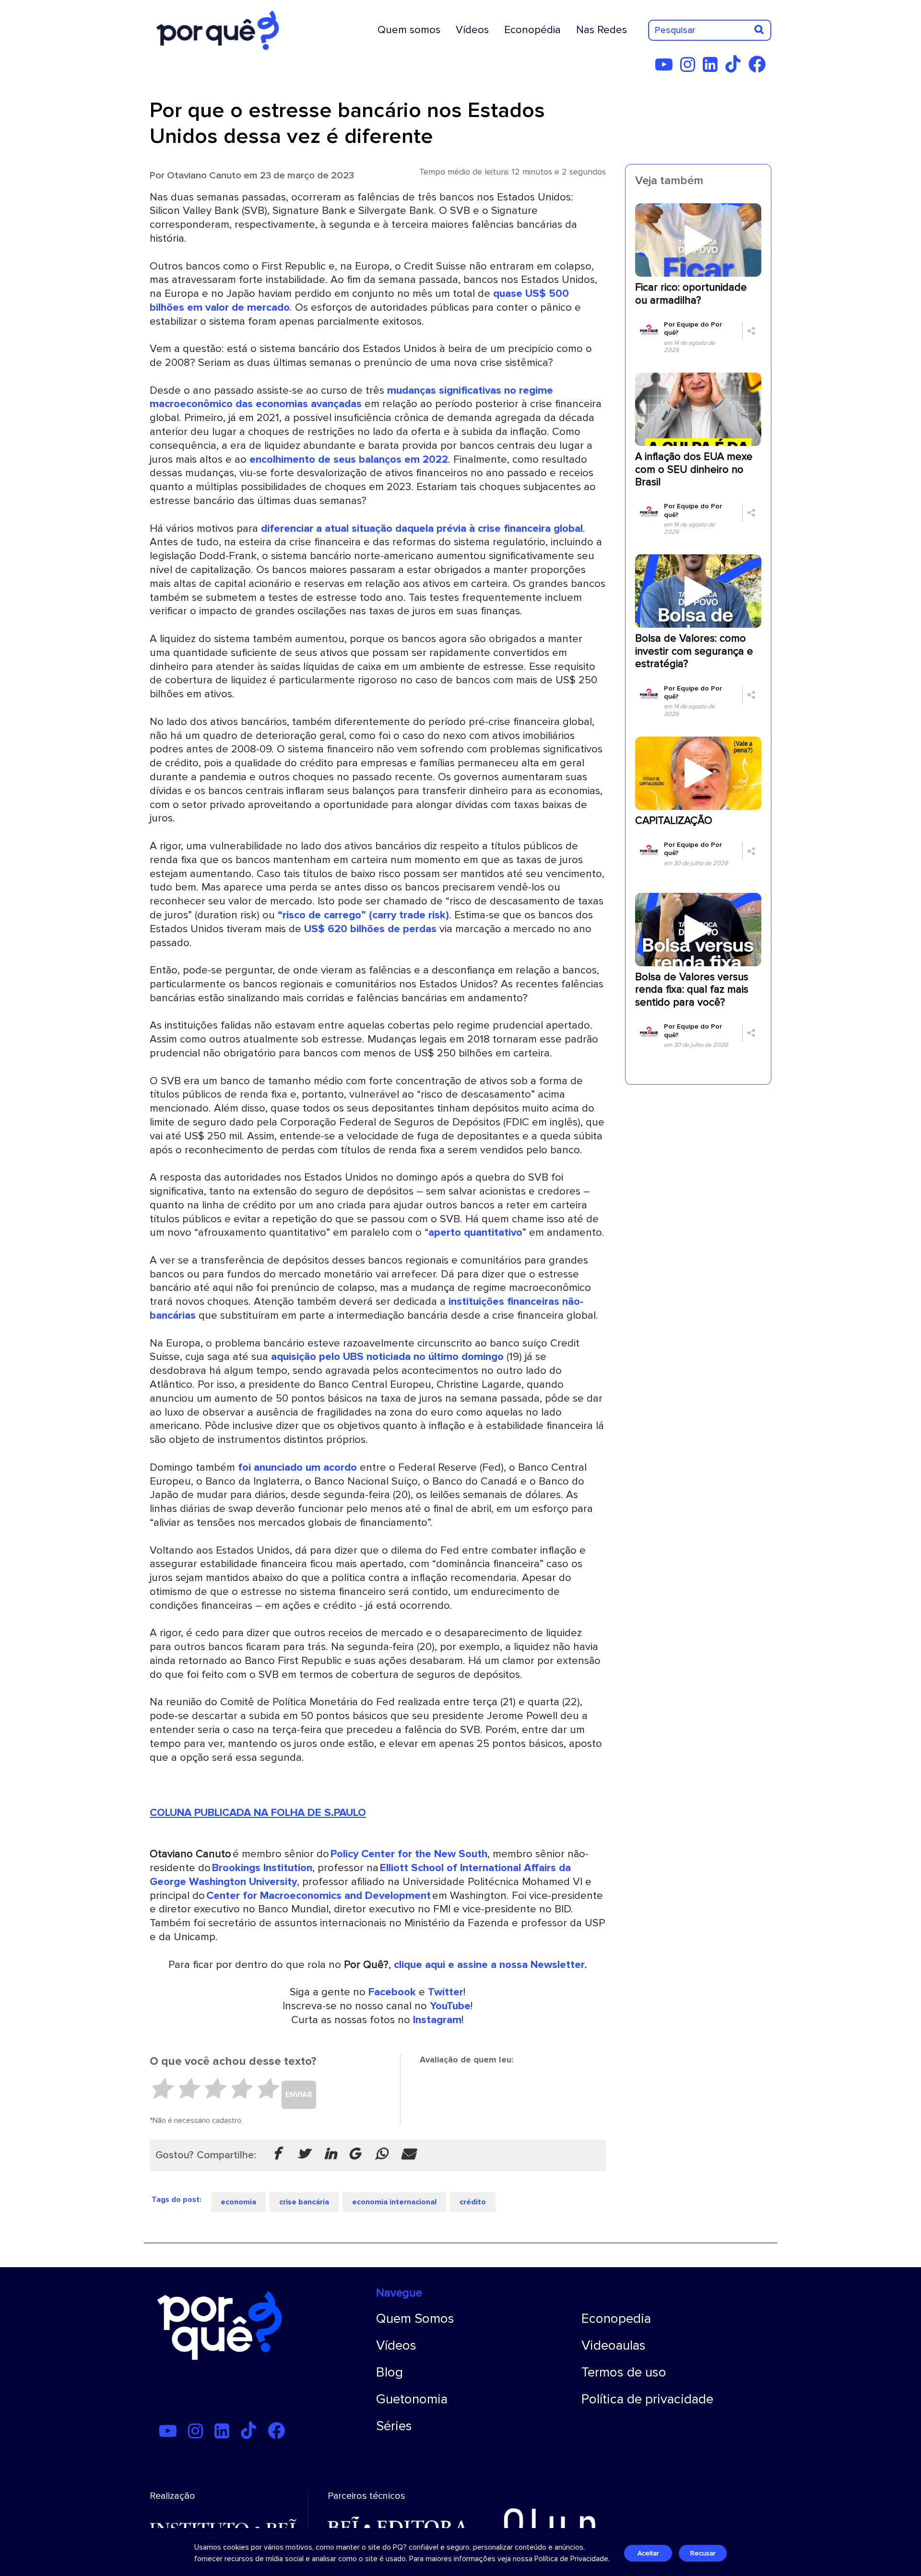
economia (238, 2202)
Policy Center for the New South (409, 1854)
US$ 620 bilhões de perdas (372, 929)
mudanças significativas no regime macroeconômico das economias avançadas (351, 397)
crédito (473, 2202)
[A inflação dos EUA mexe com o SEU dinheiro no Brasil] (698, 409)
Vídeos (472, 30)
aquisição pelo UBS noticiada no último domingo (387, 1357)
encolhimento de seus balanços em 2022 (349, 459)
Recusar (703, 2553)
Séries (394, 2426)
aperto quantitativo (475, 1232)
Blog (390, 2372)
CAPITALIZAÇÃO (674, 821)
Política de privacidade (647, 2399)
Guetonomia (412, 2399)
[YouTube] (667, 68)
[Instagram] (691, 68)
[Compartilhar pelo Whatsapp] (381, 2154)
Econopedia (616, 2318)
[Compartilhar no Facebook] (277, 2154)
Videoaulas (614, 2345)
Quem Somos (415, 2318)
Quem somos (409, 30)
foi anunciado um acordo (297, 1467)
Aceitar (648, 2553)
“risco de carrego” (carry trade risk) (363, 915)
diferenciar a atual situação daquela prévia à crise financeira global (422, 528)
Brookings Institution (262, 1868)
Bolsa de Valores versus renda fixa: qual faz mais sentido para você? (692, 990)
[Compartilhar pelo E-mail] (408, 2154)
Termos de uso (624, 2372)
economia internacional (394, 2202)
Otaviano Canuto (204, 175)
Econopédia (532, 30)
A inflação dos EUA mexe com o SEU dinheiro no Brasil (694, 469)
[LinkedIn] (713, 68)
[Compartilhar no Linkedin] (331, 2154)
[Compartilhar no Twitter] (304, 2154)
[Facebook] (760, 68)
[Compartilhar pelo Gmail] (354, 2154)
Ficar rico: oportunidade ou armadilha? (691, 294)
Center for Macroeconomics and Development (319, 1896)
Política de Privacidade (571, 2559)
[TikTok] (736, 68)
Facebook (392, 1992)
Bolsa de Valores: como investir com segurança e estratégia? (694, 651)
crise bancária (304, 2202)
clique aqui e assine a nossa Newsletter (489, 1965)
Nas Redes (602, 30)
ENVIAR (299, 2095)
